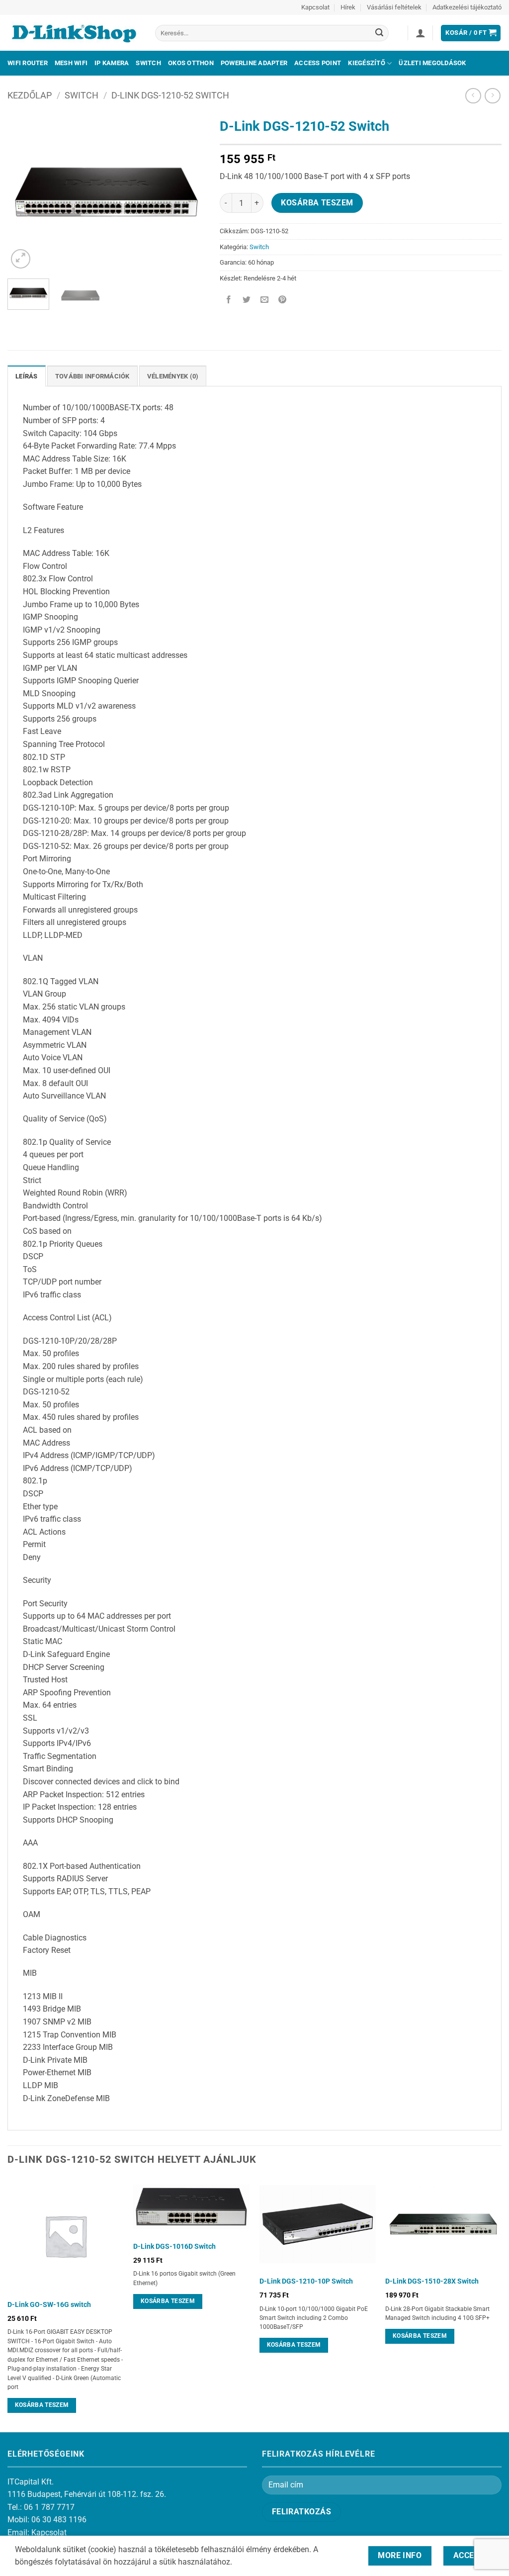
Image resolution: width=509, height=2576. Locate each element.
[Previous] (24, 192)
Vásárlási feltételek (394, 7)
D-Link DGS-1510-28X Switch (432, 2281)
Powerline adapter (254, 63)
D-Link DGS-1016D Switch (174, 2247)
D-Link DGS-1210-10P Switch (306, 2281)
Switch (148, 63)
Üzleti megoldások (432, 63)
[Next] (188, 192)
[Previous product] (492, 96)
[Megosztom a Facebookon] (228, 301)
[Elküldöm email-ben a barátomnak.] (264, 301)
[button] (421, 33)
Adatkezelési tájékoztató (467, 7)
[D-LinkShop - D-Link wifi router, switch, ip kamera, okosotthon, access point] (74, 33)
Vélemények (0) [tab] (173, 376)
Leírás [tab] (27, 376)
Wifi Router (28, 63)
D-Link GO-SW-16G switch (49, 2305)
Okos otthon (191, 63)
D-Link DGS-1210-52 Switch (170, 95)
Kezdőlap (30, 95)
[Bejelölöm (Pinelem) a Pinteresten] (283, 301)
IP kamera (112, 63)
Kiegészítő (367, 63)
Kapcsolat (315, 7)
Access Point (318, 63)
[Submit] (379, 33)
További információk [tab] (92, 376)
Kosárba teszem (317, 203)
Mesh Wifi (71, 63)
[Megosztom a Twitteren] (246, 301)
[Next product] (473, 96)
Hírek (348, 7)
